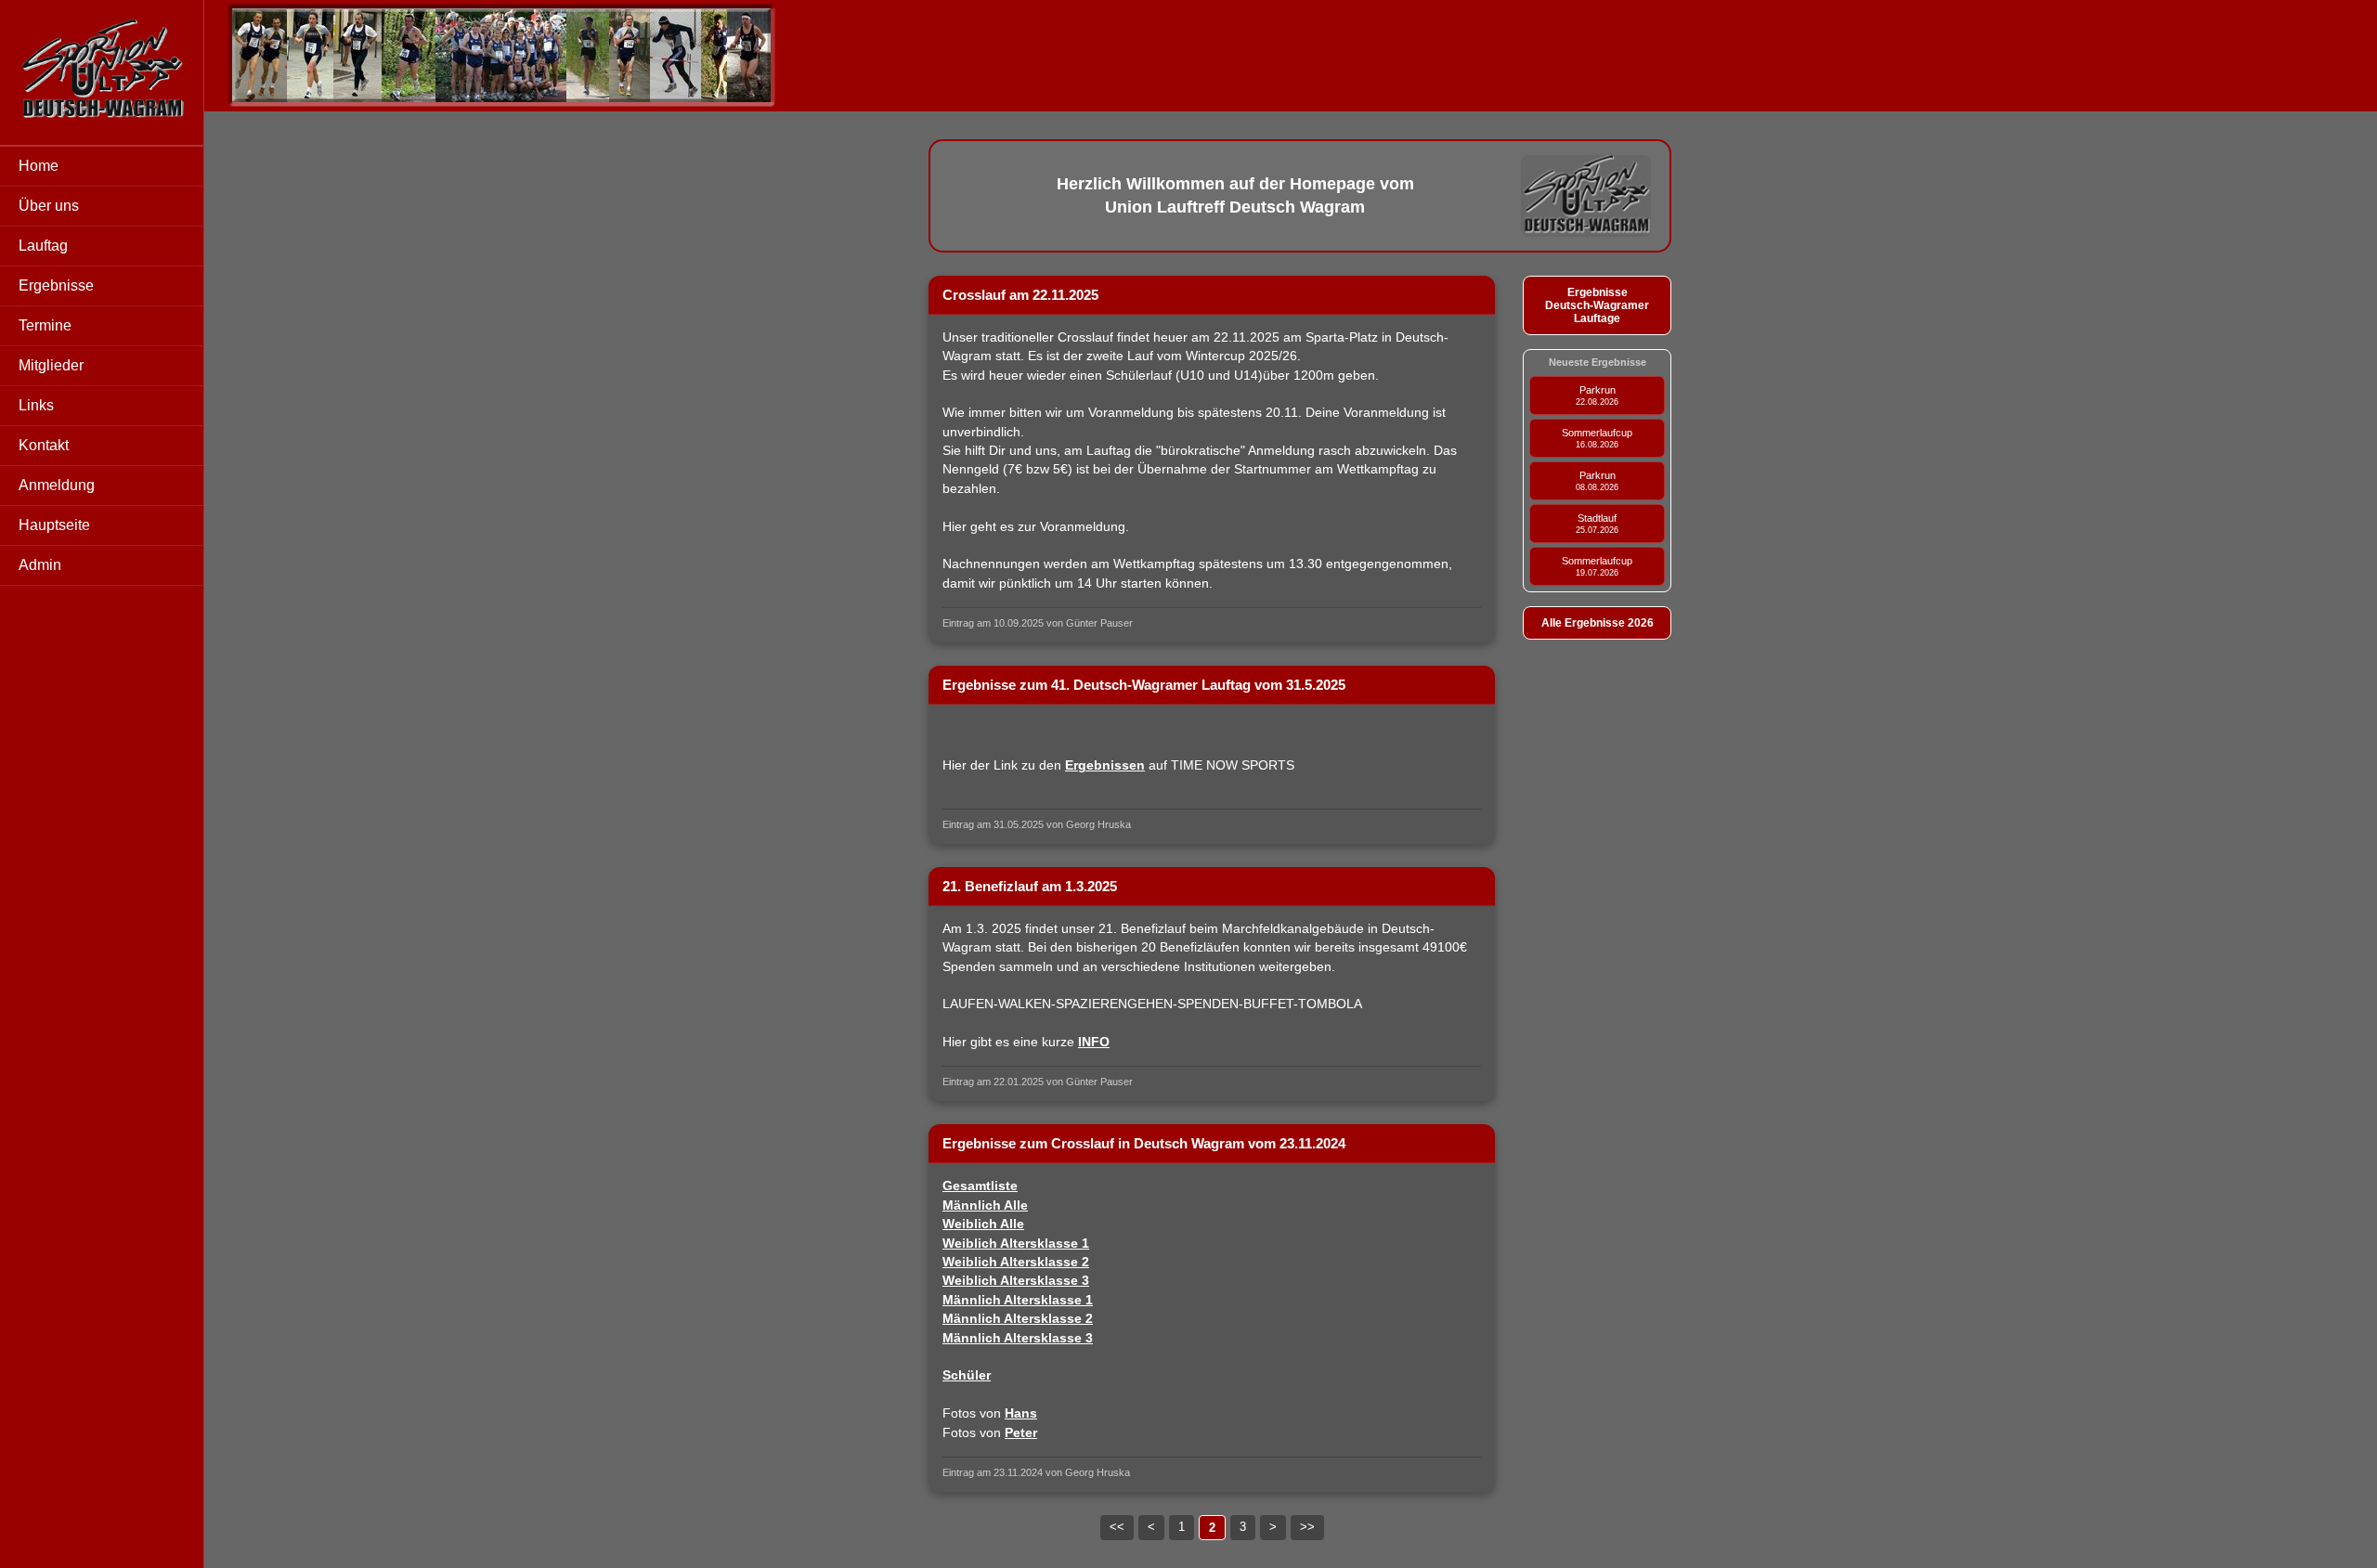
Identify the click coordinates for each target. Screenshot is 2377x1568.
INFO (1094, 1042)
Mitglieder (51, 365)
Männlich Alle (985, 1205)
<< (1117, 1527)
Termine (45, 325)
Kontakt (44, 445)
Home (39, 166)
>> (1307, 1527)
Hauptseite (54, 525)
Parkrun (1597, 395)
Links (36, 405)
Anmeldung (57, 485)
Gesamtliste (980, 1186)
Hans (1021, 1413)
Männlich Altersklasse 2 (1018, 1319)
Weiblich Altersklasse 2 (1016, 1262)
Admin (40, 565)
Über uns (49, 206)
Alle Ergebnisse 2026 (1598, 623)
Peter (1021, 1433)
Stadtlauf (1597, 524)
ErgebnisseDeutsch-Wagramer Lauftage (1597, 305)
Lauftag (43, 246)
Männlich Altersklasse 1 (1018, 1300)
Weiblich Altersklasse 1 (1016, 1244)
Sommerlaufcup (1597, 438)
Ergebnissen (1105, 765)
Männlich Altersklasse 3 (1018, 1338)
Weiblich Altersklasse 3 (1016, 1281)
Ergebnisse (56, 285)
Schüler (967, 1375)
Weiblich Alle (983, 1224)
